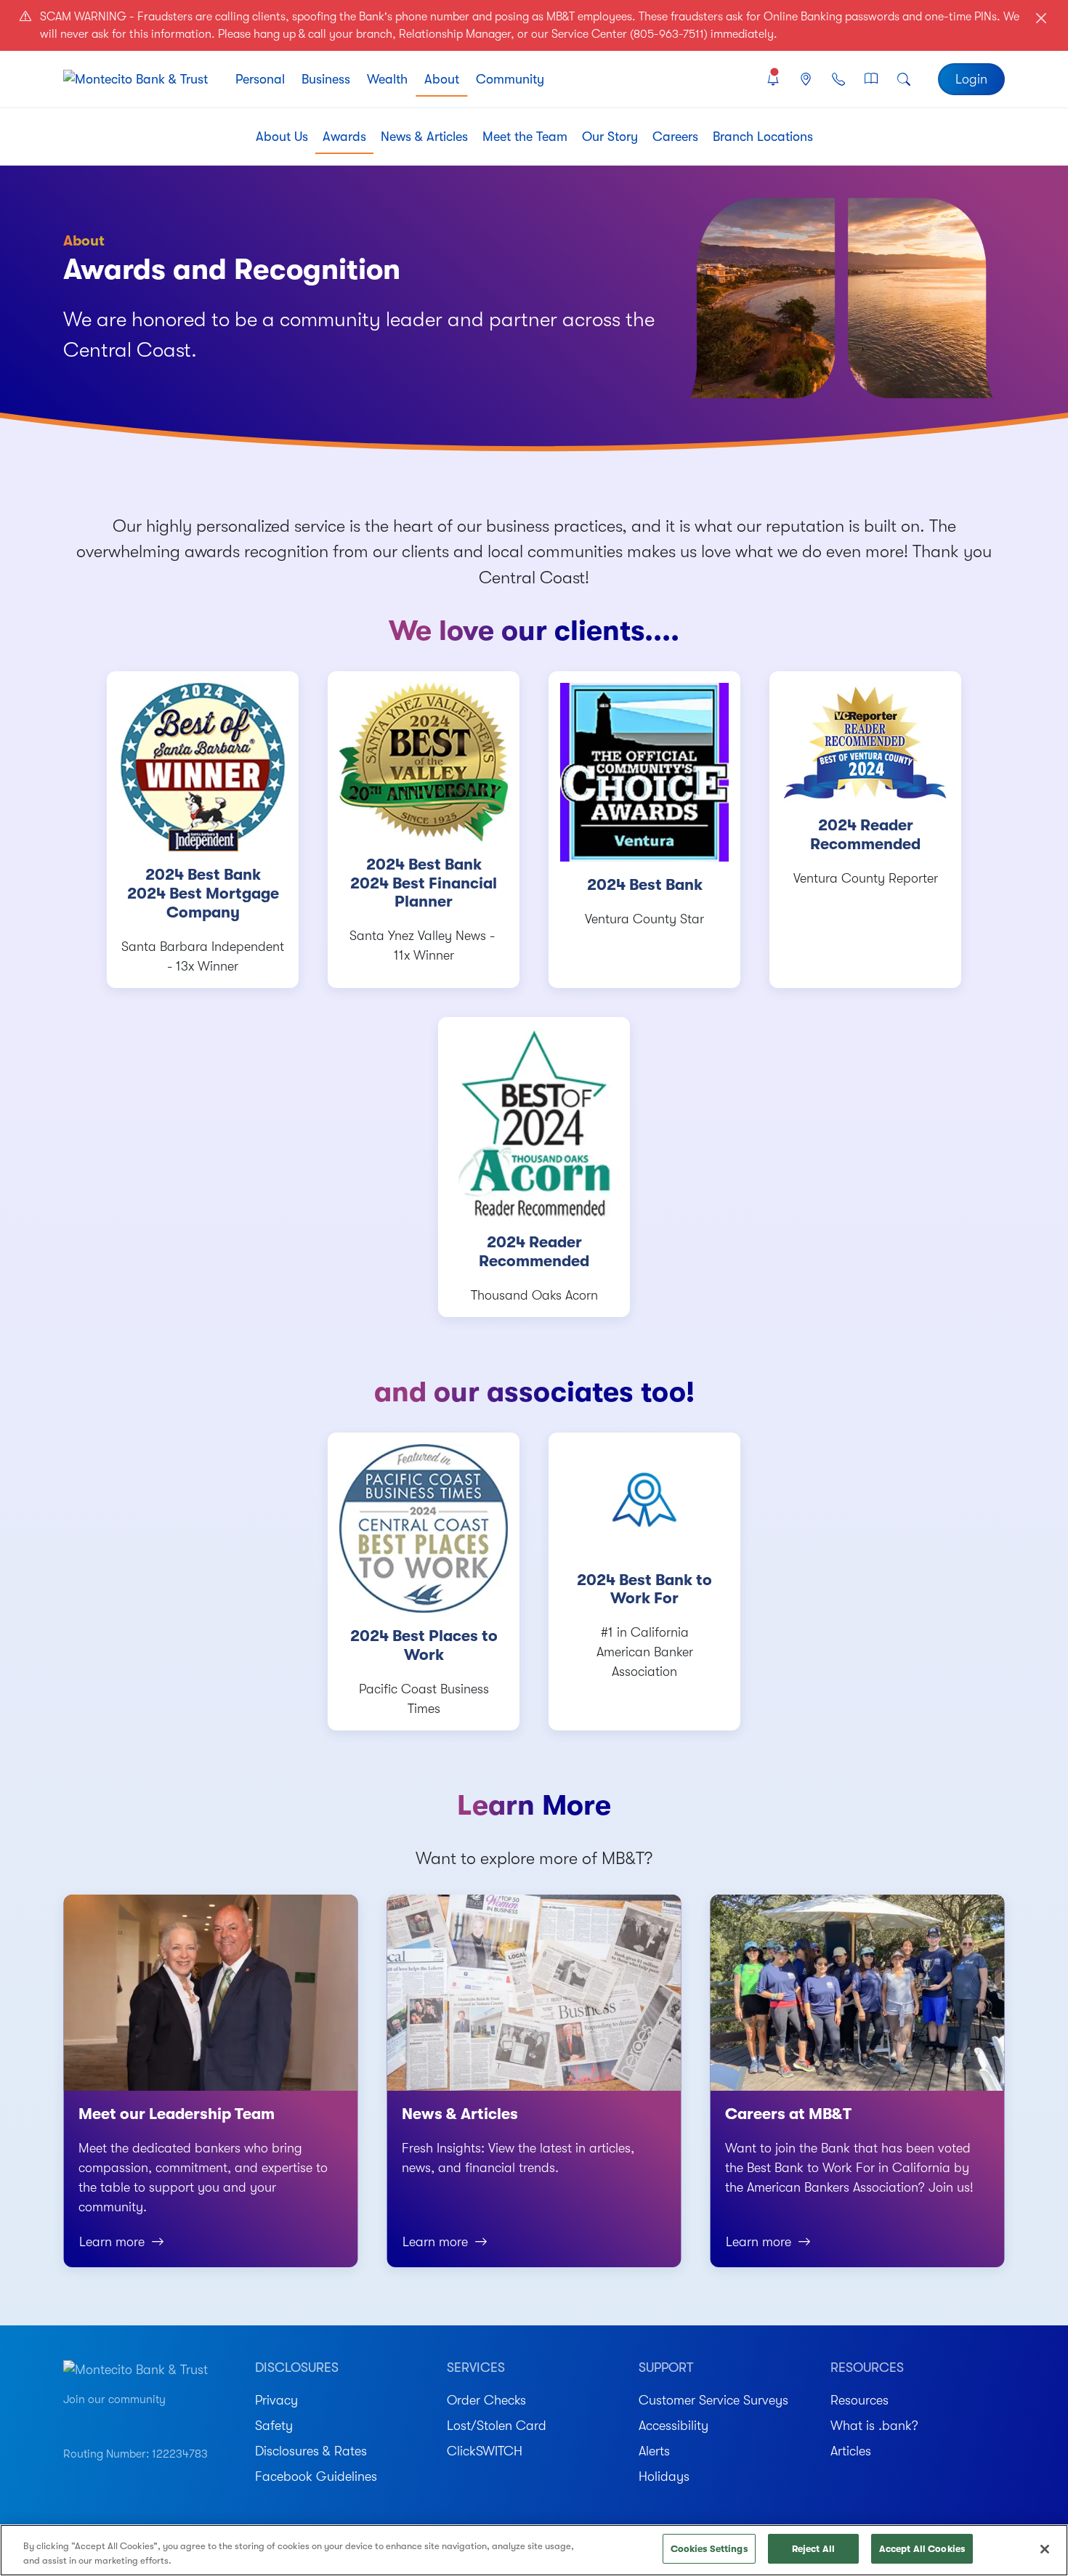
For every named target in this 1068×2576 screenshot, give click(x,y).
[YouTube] (70, 2421)
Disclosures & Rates (311, 2451)
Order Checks (486, 2400)
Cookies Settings (709, 2549)
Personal (260, 79)
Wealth (387, 79)
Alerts (654, 2451)
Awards (344, 137)
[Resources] (871, 80)
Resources (859, 2400)
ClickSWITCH (485, 2451)
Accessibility (673, 2426)
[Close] (1045, 2549)
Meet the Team (525, 137)
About (442, 79)
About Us (282, 137)
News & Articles (424, 137)
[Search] (904, 80)
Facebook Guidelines (316, 2476)
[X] (173, 2421)
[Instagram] (96, 2421)
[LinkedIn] (147, 2421)
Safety (274, 2426)
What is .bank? (874, 2426)
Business (326, 79)
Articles (851, 2451)
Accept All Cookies (922, 2549)
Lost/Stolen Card (497, 2426)
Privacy (276, 2400)
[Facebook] (121, 2421)
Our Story (610, 137)
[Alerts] (773, 80)
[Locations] (805, 80)
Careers (675, 137)
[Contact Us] (838, 80)
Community (510, 79)
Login (971, 79)
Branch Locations (763, 137)
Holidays (664, 2476)
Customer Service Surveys (713, 2400)
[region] (534, 2550)
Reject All (813, 2549)
